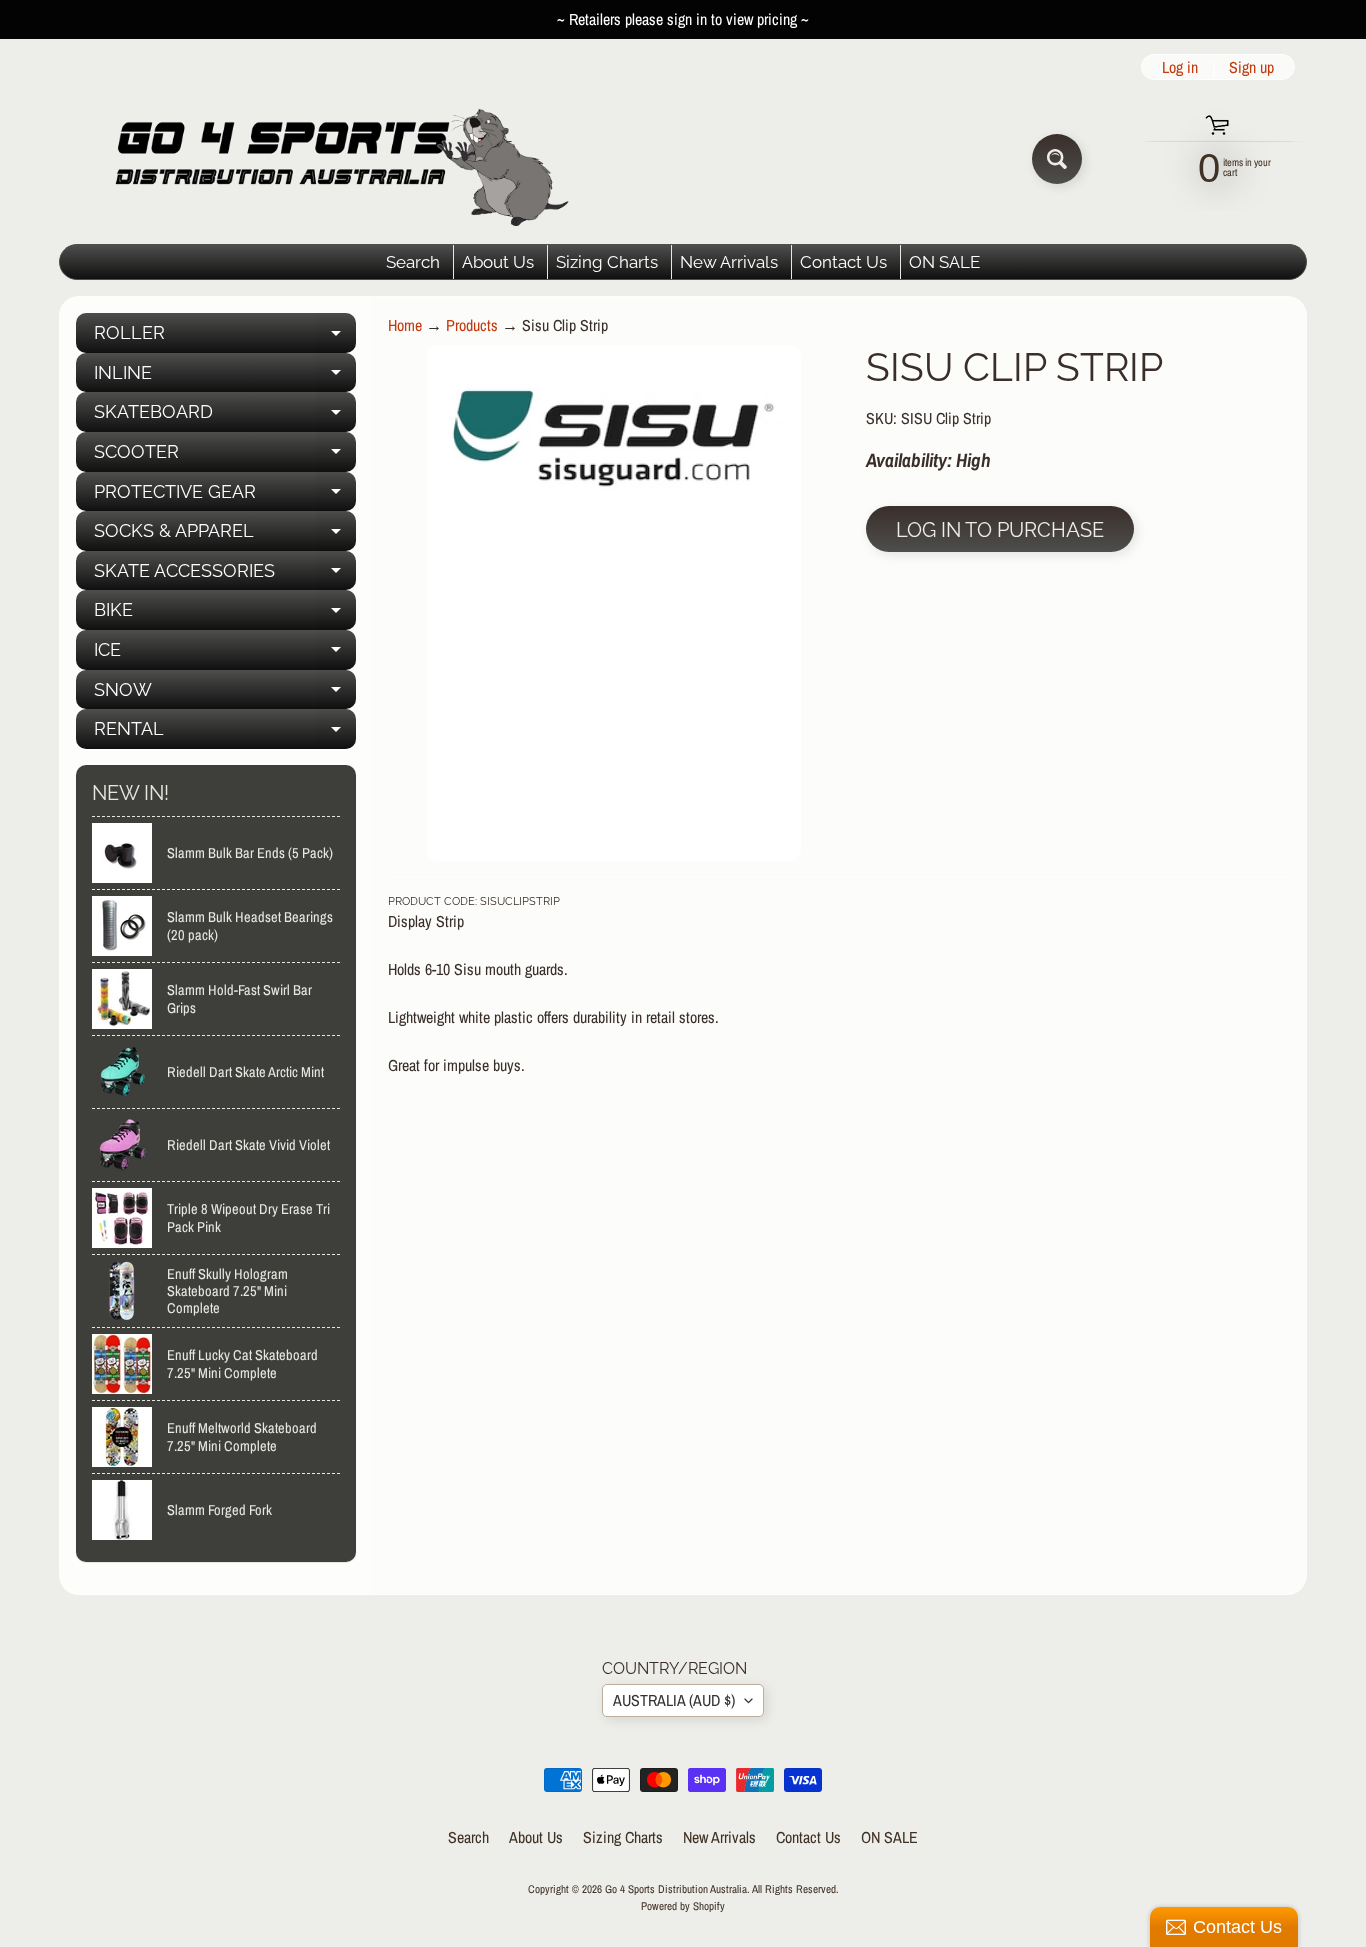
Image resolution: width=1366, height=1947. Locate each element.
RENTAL (225, 733)
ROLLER (225, 337)
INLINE (225, 377)
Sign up (1251, 67)
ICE (225, 654)
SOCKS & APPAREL (225, 535)
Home (405, 325)
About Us (498, 262)
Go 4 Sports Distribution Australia (676, 1888)
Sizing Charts (607, 262)
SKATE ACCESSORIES (225, 575)
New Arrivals (729, 262)
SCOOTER (225, 456)
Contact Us (843, 262)
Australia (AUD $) (674, 1700)
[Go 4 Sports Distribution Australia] (326, 158)
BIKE (225, 614)
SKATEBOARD (225, 416)
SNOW (225, 694)
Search (413, 262)
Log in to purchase (1000, 530)
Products (472, 325)
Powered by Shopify (683, 1905)
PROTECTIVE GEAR (225, 496)
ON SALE (944, 262)
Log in (1180, 67)
